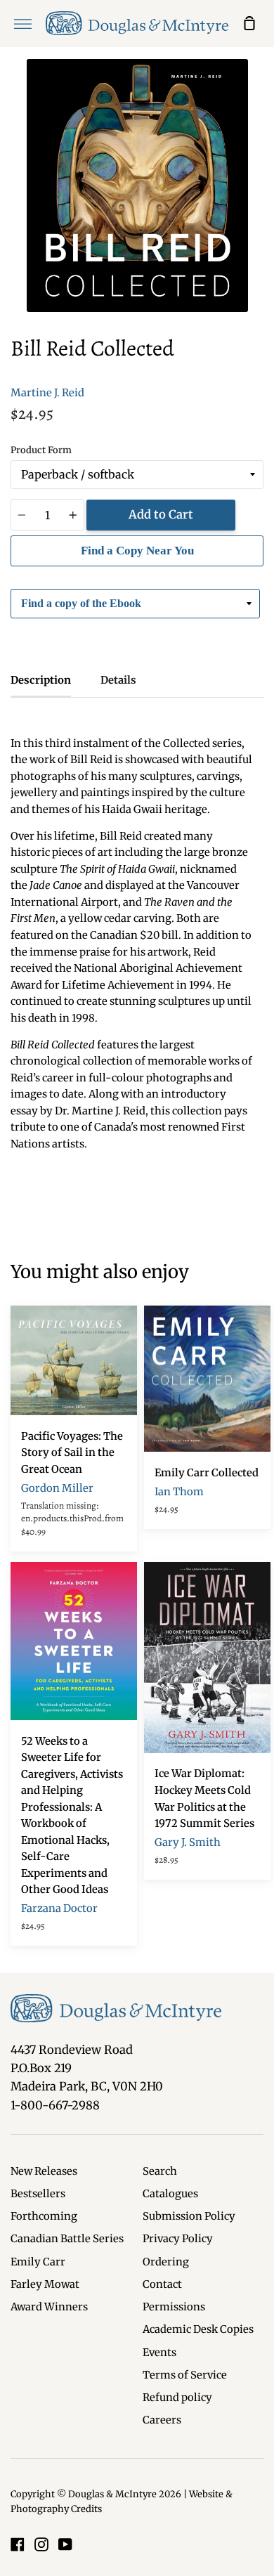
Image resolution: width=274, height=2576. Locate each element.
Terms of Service (185, 2375)
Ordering (166, 2262)
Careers (162, 2420)
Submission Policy (189, 2216)
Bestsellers (38, 2194)
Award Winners (49, 2307)
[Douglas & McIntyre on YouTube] (65, 2544)
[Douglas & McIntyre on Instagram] (41, 2544)
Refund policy (177, 2398)
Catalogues (170, 2194)
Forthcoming (44, 2216)
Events (159, 2353)
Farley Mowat (45, 2284)
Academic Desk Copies (198, 2329)
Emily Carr (38, 2262)
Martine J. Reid (47, 393)
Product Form (41, 450)
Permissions (174, 2307)
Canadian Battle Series (67, 2239)
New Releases (44, 2171)
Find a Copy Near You (137, 551)
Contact (162, 2284)
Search (160, 2171)
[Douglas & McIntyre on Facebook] (18, 2544)
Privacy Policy (178, 2239)
